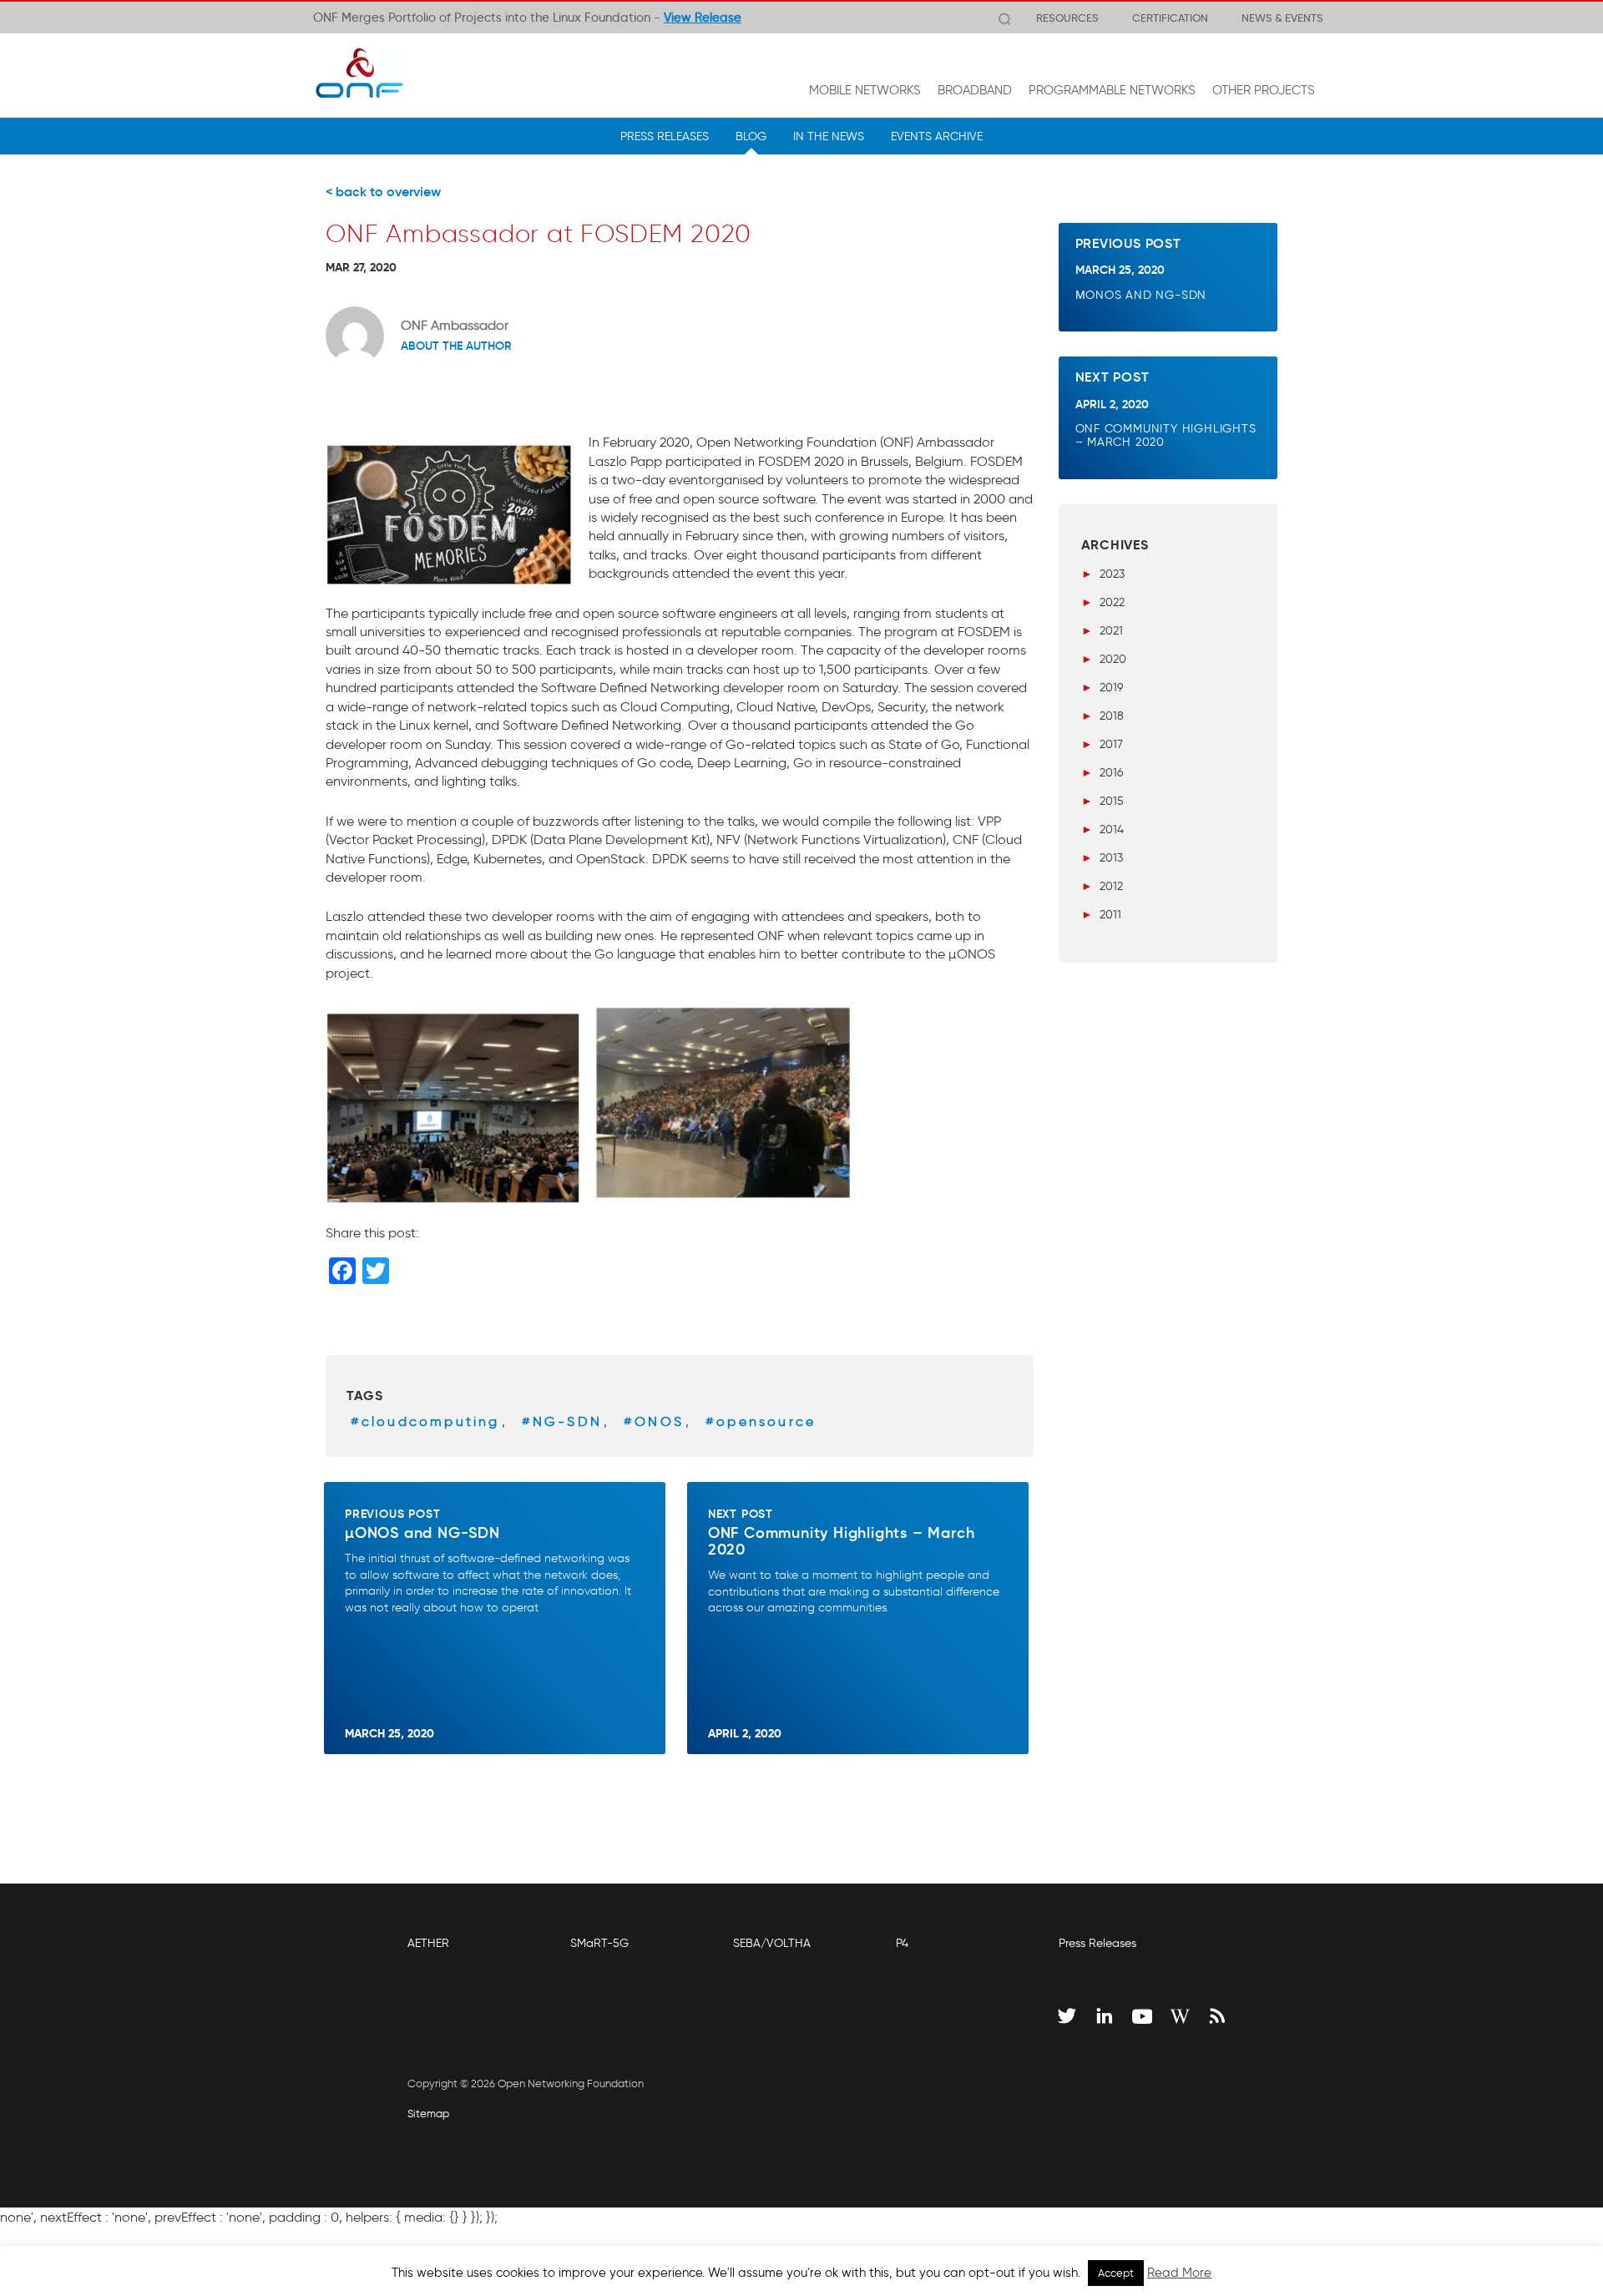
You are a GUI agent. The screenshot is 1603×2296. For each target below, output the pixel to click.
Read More (1179, 2273)
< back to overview (383, 191)
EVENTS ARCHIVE (937, 136)
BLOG (751, 136)
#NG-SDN (562, 1421)
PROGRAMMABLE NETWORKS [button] (1112, 90)
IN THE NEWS (829, 136)
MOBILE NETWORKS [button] (865, 90)
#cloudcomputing (425, 1421)
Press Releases (1097, 1943)
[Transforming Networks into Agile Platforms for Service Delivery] (359, 73)
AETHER (428, 1943)
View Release (703, 18)
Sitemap (428, 2114)
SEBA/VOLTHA (772, 1943)
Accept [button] (1116, 2273)
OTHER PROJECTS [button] (1264, 90)
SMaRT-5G (599, 1943)
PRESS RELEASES (665, 136)
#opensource (761, 1421)
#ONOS (654, 1421)
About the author (456, 346)
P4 (902, 1943)
